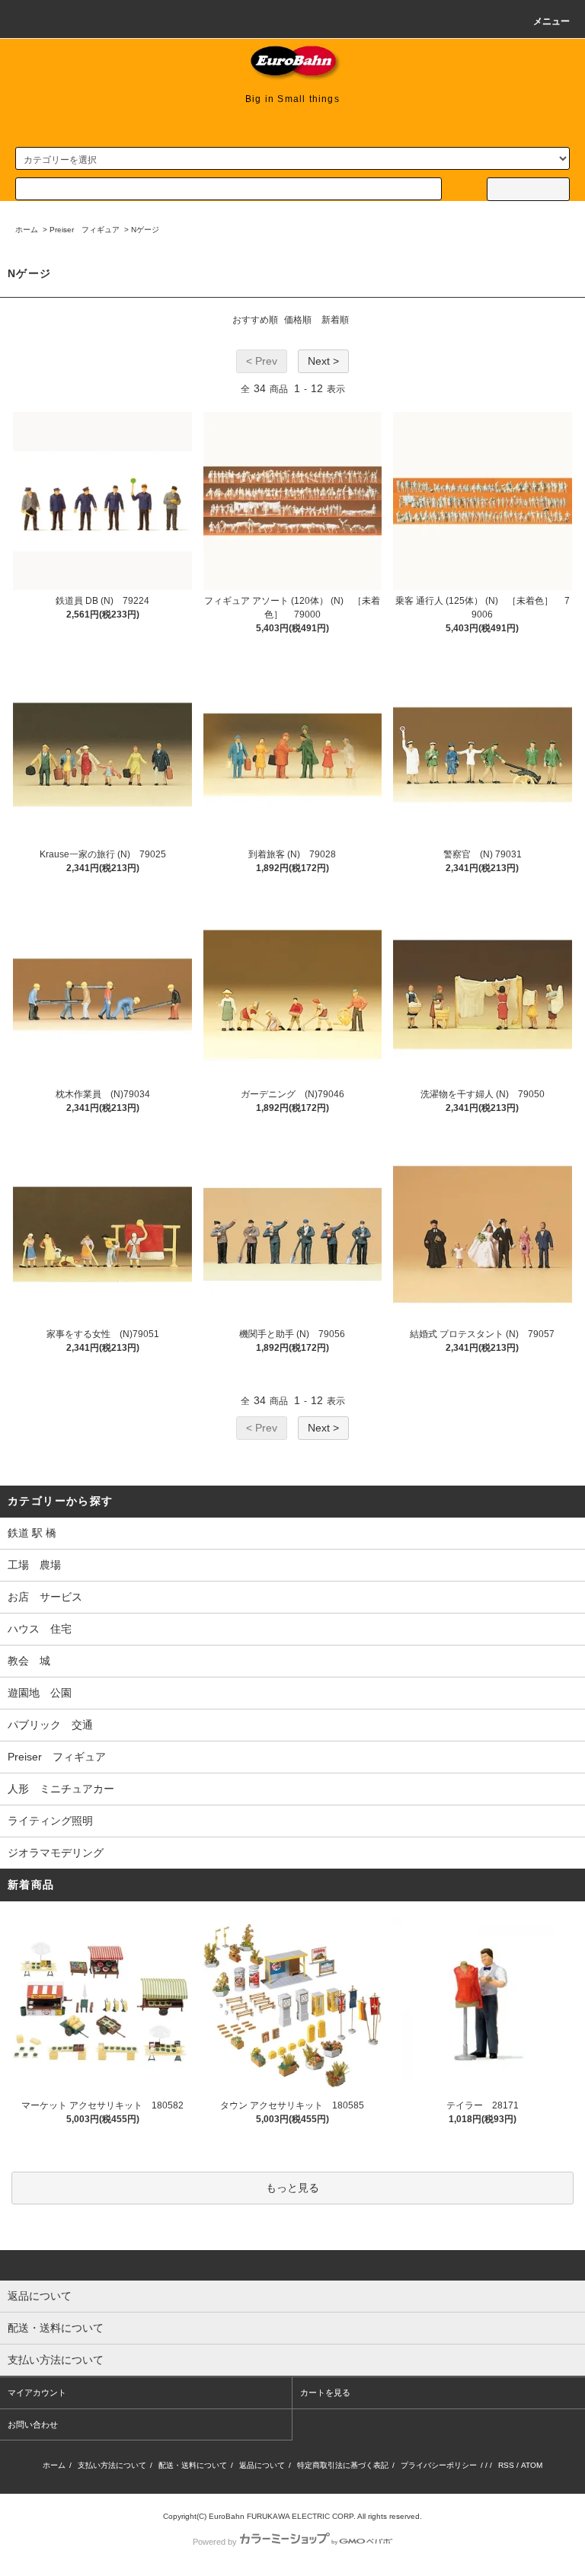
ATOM (532, 2465)
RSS (506, 2465)
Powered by (215, 2542)
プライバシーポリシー (439, 2465)
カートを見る (325, 2392)
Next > (323, 361)
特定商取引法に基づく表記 (343, 2465)
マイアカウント (37, 2392)
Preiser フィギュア (85, 230)
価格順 (298, 320)
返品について (262, 2465)
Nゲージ (145, 230)
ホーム (27, 230)
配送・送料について (193, 2465)
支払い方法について (112, 2465)
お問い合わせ (33, 2424)
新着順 (335, 320)
